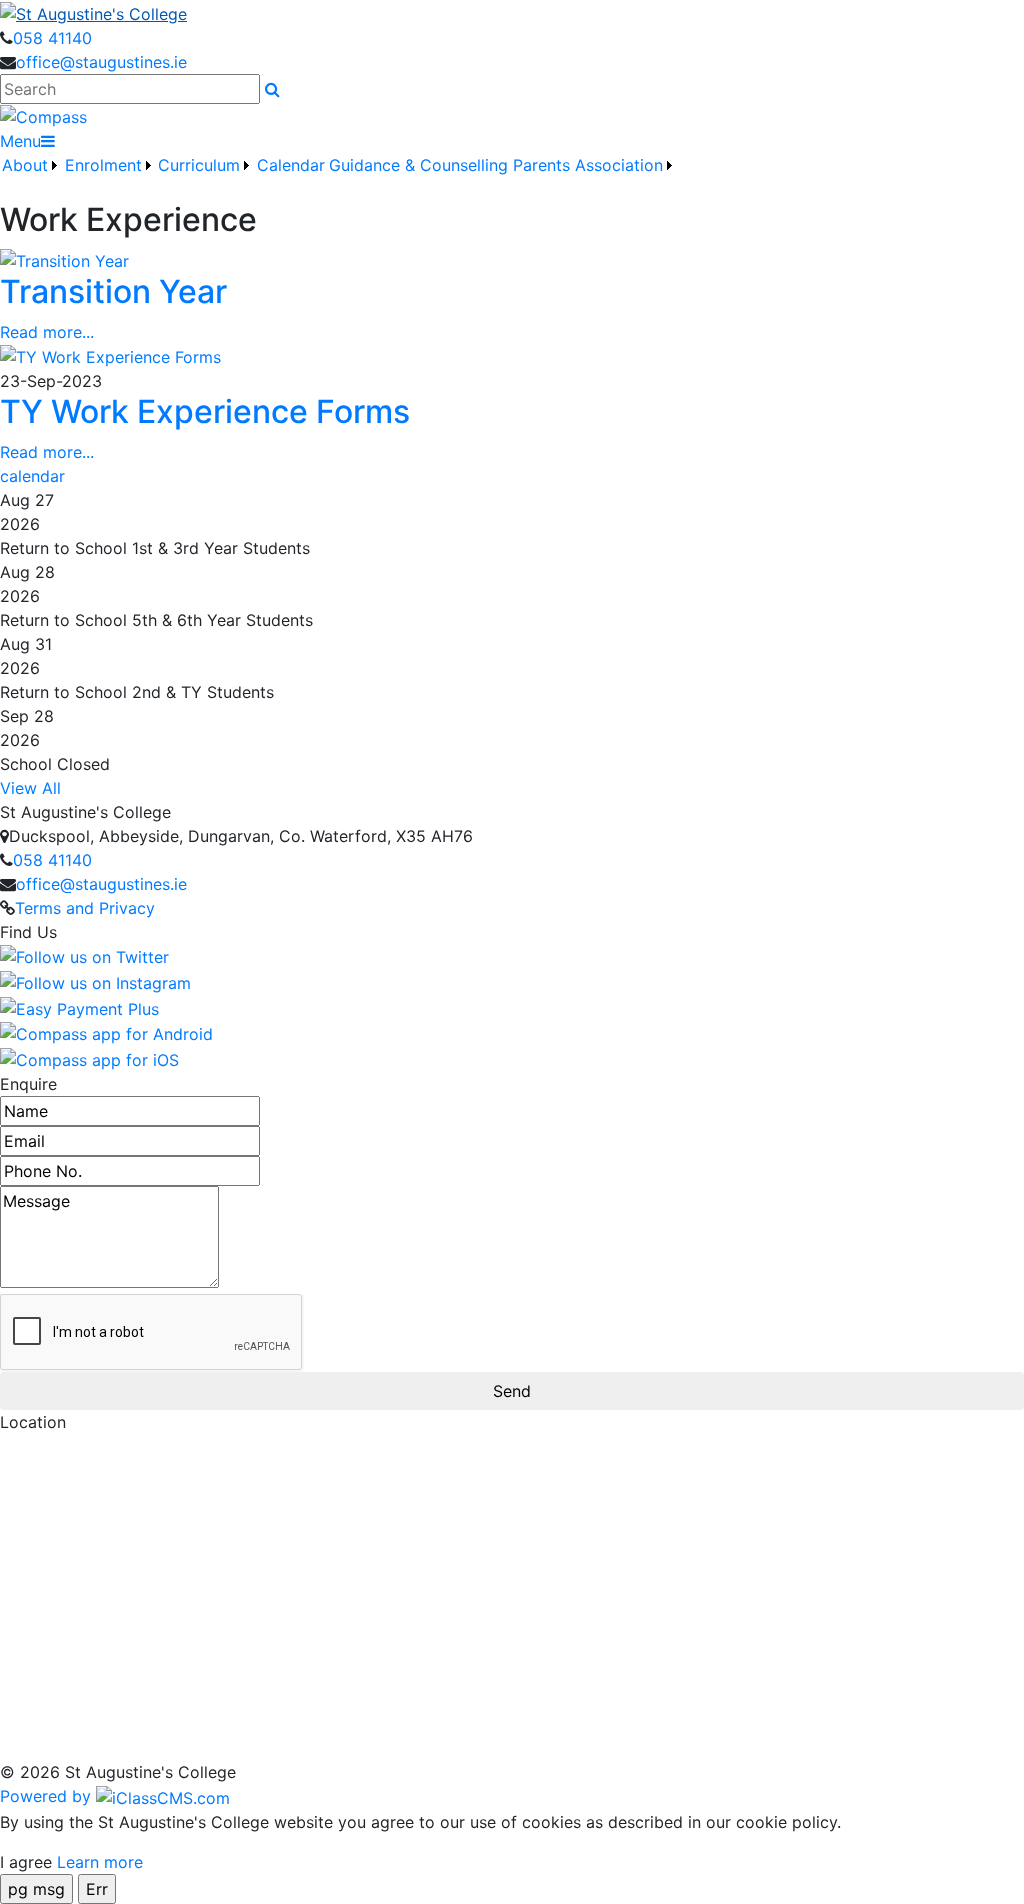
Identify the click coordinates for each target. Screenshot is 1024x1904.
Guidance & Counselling (418, 165)
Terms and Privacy (85, 908)
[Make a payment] (79, 1007)
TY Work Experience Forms (205, 411)
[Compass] (43, 116)
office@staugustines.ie (101, 62)
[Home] (512, 13)
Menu (20, 141)
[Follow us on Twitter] (84, 956)
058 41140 (52, 38)
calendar (32, 476)
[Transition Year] (64, 260)
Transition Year (113, 291)
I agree (26, 1862)
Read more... (47, 332)
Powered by (48, 1796)
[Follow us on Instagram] (95, 981)
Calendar (291, 165)
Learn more (100, 1862)
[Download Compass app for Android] (106, 1033)
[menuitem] (31, 177)
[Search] (272, 89)
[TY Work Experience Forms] (110, 356)
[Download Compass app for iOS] (89, 1058)
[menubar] (338, 177)
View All (30, 788)
